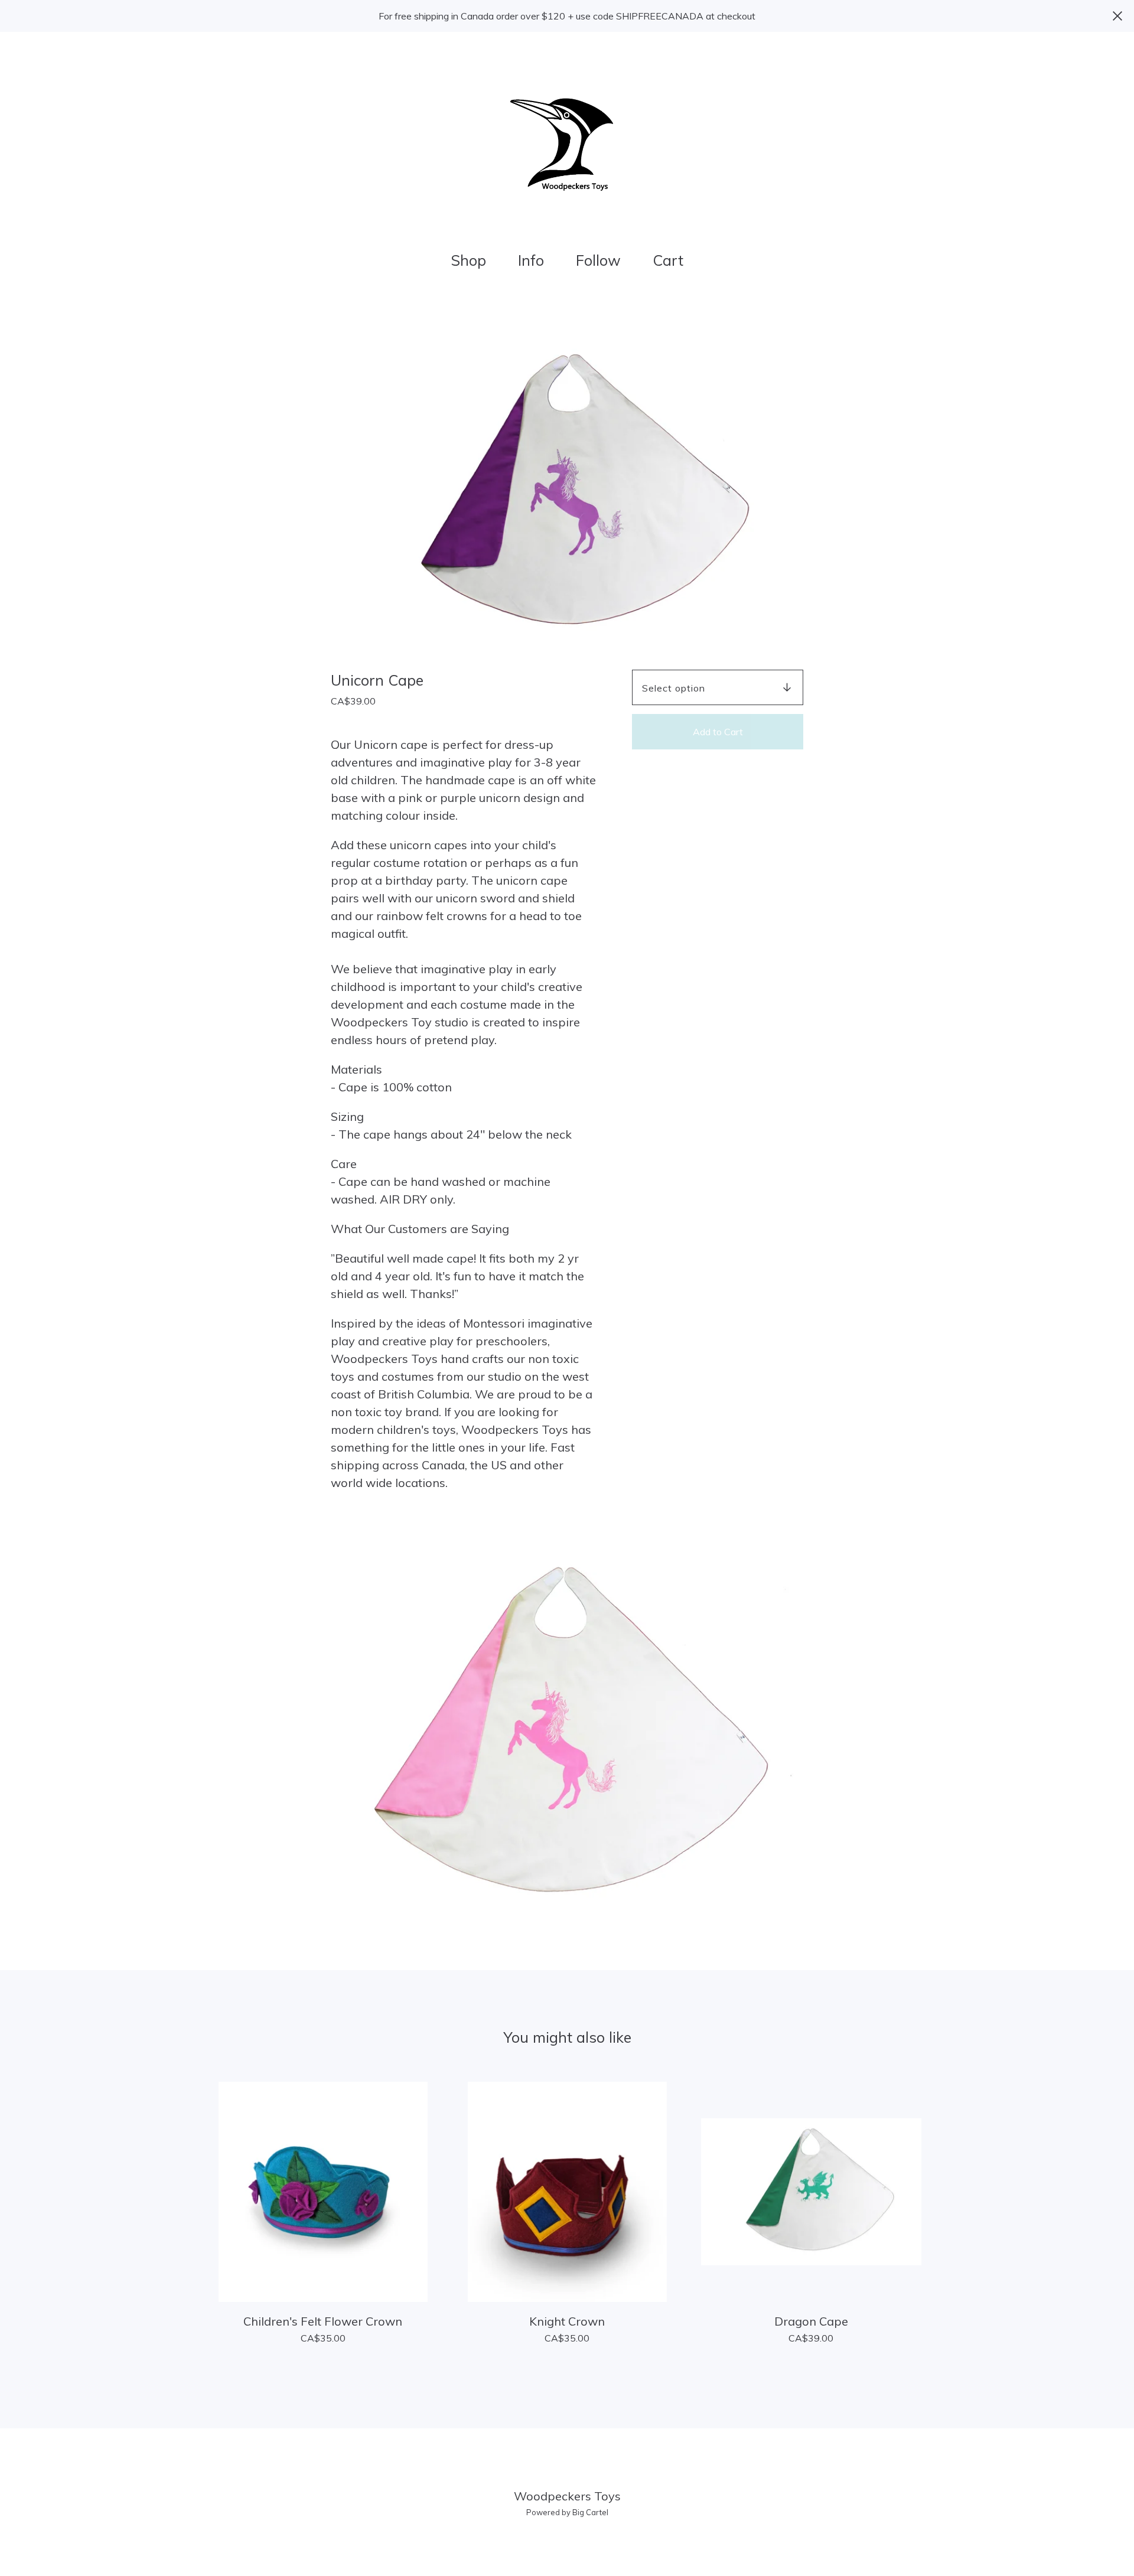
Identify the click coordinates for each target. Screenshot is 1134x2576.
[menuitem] (468, 261)
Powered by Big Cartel (567, 2512)
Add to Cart (718, 732)
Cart (672, 259)
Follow (598, 260)
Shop (468, 260)
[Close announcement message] (1117, 16)
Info (531, 260)
